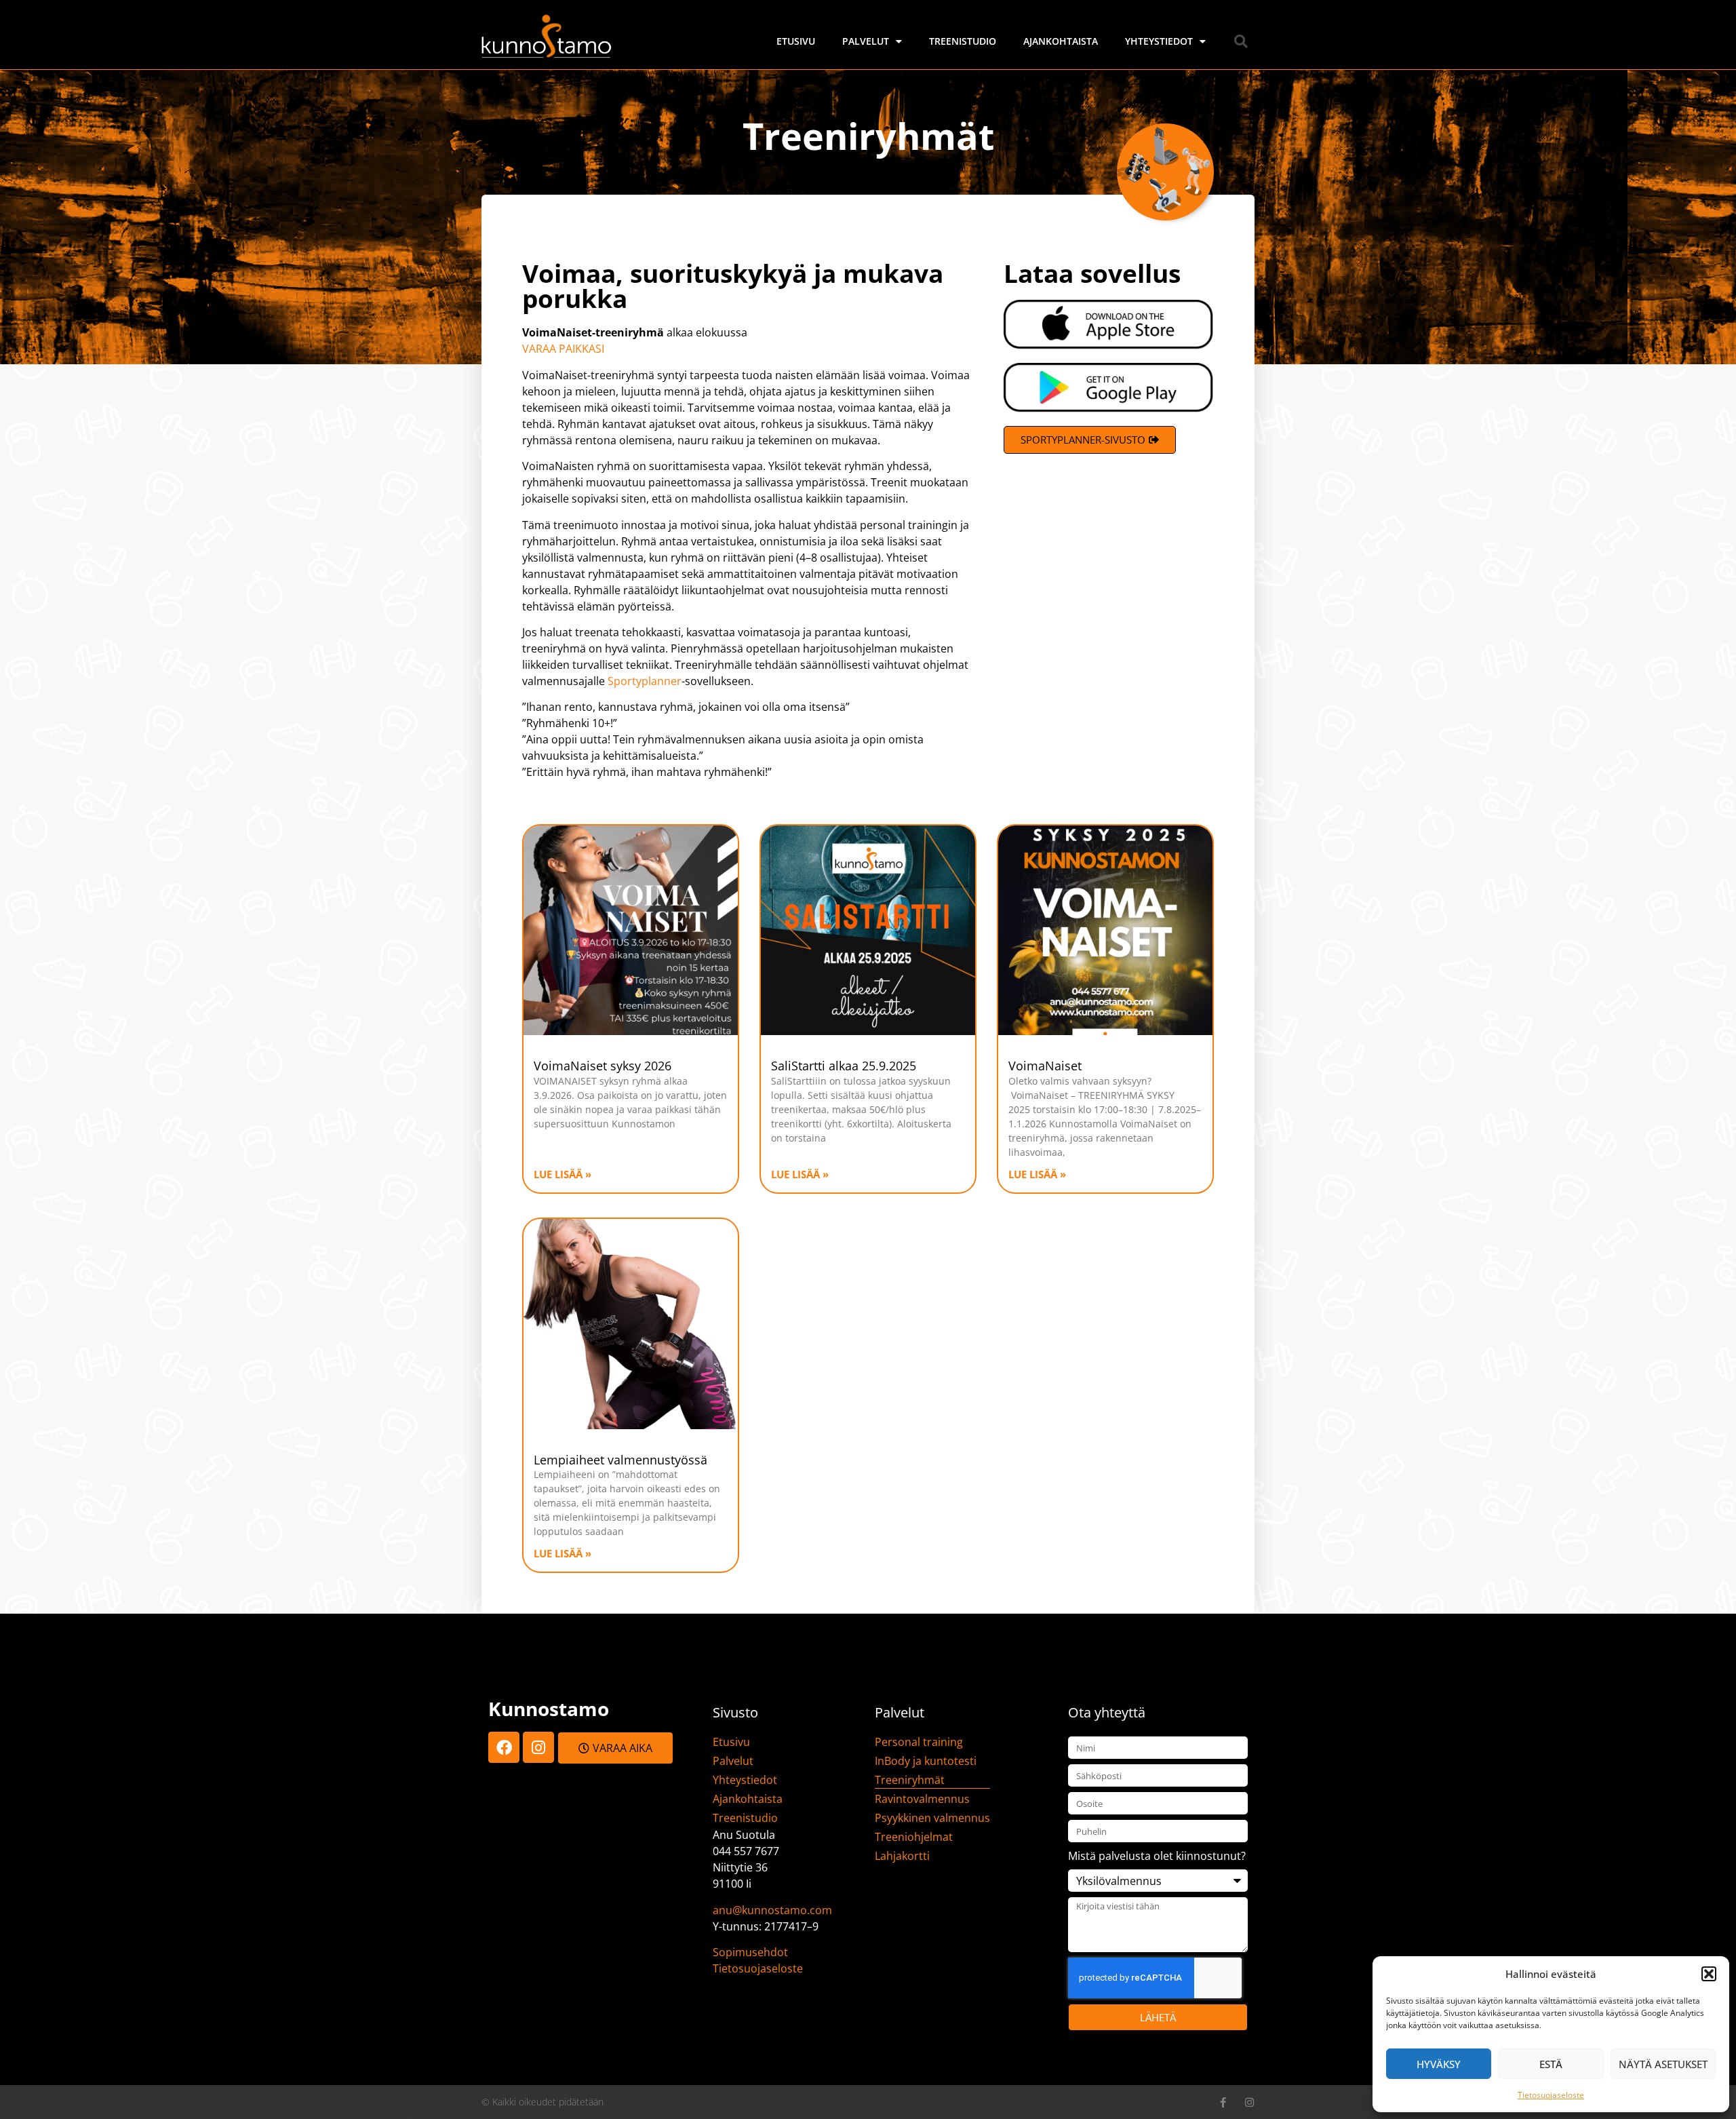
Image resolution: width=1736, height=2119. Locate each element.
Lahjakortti (902, 1856)
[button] (1709, 1974)
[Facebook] (504, 1747)
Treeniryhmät (910, 1780)
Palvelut (866, 41)
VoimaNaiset (1045, 1066)
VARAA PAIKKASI (565, 349)
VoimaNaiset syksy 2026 (603, 1066)
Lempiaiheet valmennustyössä (620, 1460)
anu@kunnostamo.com (772, 1910)
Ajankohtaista (1061, 41)
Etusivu (796, 41)
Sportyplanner (645, 681)
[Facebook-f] (1223, 2102)
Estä (1551, 2064)
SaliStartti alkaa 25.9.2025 (844, 1066)
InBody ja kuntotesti (926, 1761)
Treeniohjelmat (914, 1837)
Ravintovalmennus (922, 1799)
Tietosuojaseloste (1551, 2095)
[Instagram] (538, 1747)
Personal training (919, 1742)
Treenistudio (963, 41)
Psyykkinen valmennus (932, 1818)
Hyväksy (1439, 2064)
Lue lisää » (563, 1174)
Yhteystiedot (1159, 41)
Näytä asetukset (1663, 2064)
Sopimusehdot (750, 1952)
